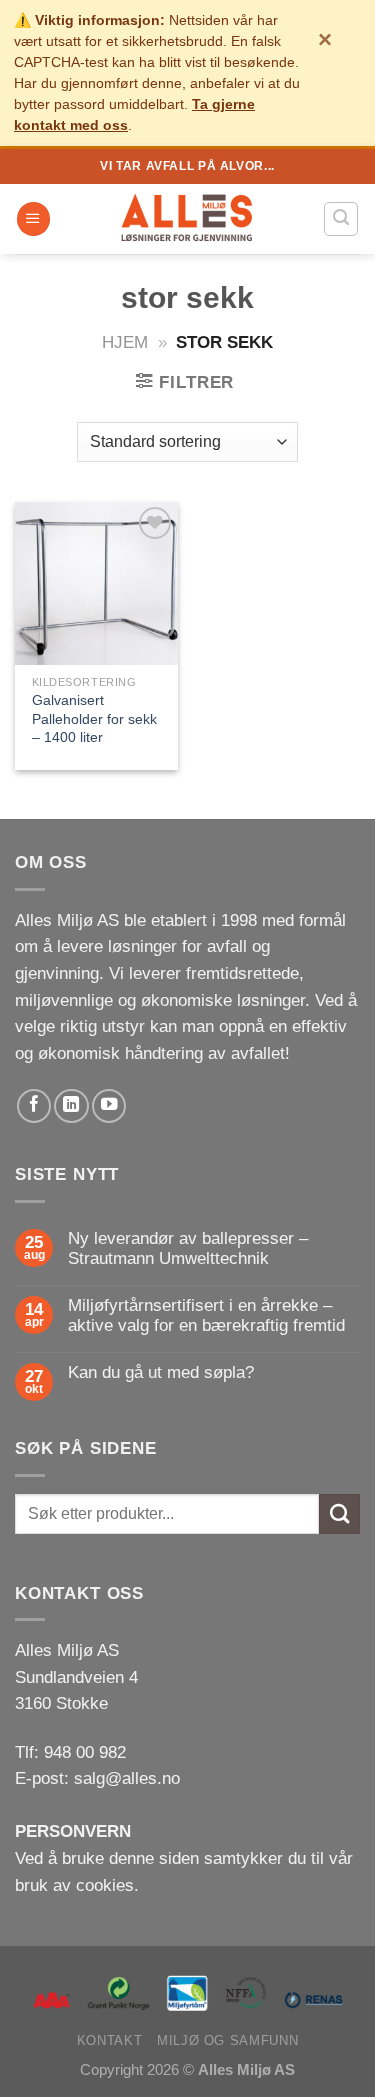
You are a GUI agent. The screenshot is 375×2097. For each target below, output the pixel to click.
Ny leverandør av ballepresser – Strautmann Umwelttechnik (188, 1248)
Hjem (125, 342)
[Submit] (339, 1514)
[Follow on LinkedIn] (71, 1106)
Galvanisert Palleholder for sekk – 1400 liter (94, 718)
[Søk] (341, 218)
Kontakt (109, 2040)
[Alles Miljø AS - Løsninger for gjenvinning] (188, 219)
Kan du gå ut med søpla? (161, 1372)
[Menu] (33, 219)
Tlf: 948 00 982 (70, 1752)
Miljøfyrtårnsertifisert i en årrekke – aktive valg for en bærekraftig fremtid (206, 1315)
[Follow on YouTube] (109, 1106)
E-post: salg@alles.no (97, 1778)
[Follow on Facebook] (34, 1106)
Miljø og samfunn (227, 2040)
